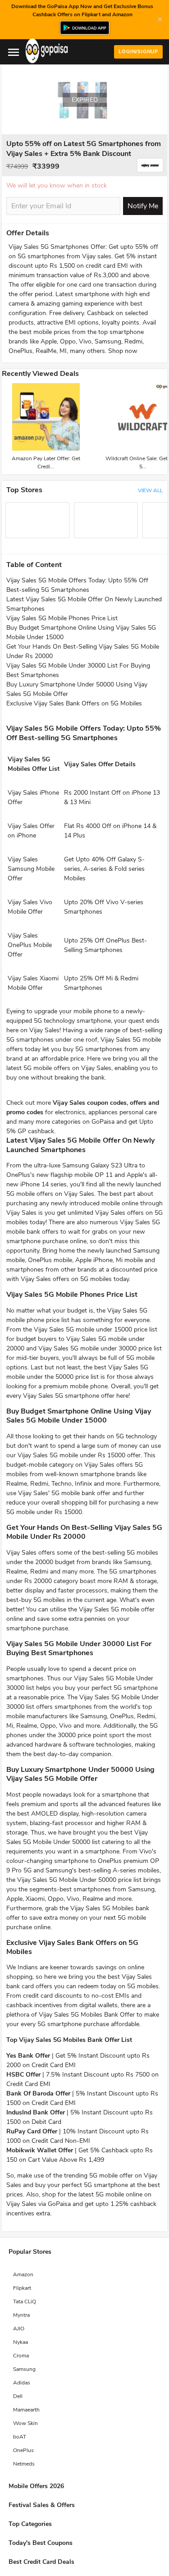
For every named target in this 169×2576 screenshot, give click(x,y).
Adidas (22, 2383)
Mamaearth (26, 2410)
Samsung (24, 2369)
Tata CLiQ (25, 2301)
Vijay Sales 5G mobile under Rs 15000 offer (79, 1455)
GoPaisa (59, 2204)
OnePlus (23, 2450)
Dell (18, 2396)
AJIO (19, 2329)
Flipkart (22, 2288)
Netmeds (24, 2464)
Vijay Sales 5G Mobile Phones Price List (62, 618)
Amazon (23, 2274)
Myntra (21, 2315)
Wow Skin (25, 2423)
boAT (20, 2437)
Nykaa (21, 2342)
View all (150, 490)
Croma (21, 2356)
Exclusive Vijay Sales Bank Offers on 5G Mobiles (74, 703)
